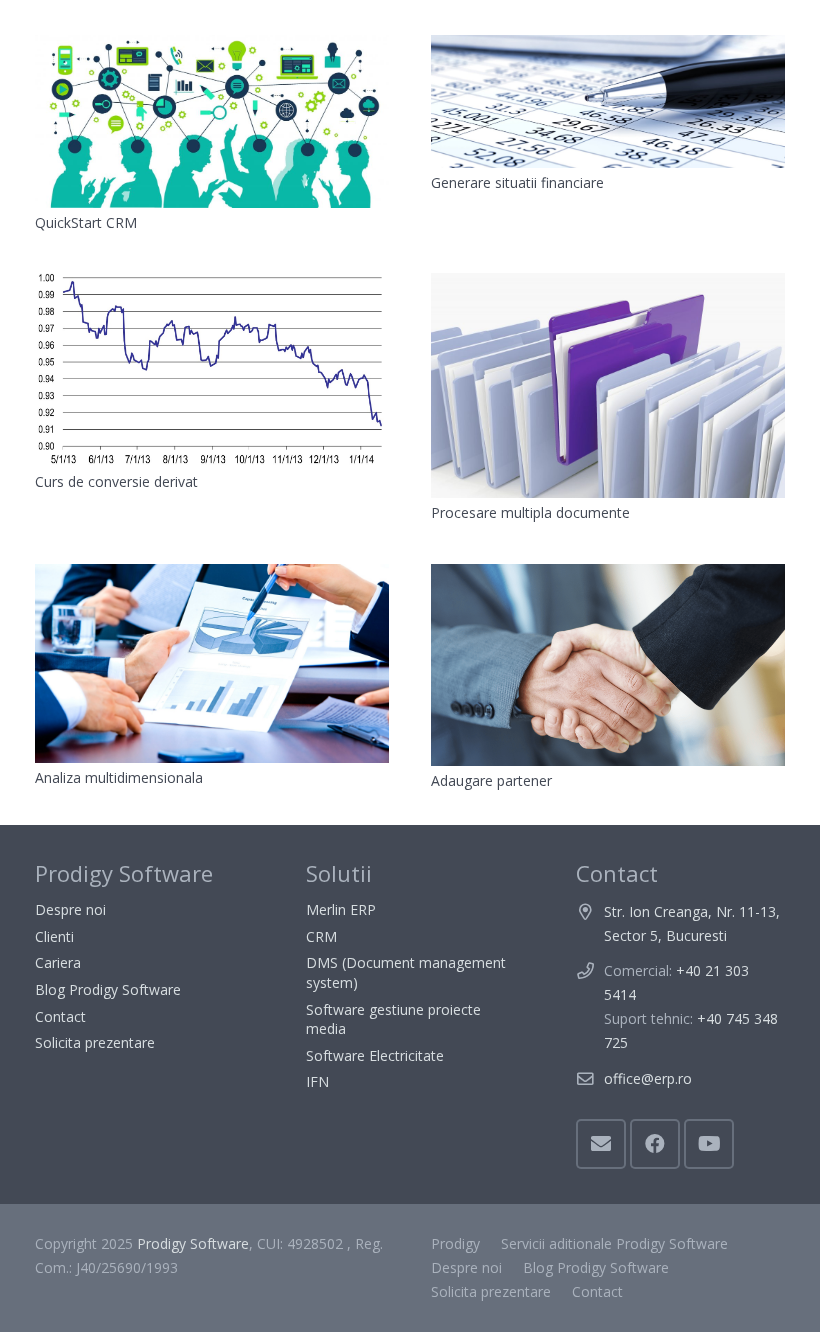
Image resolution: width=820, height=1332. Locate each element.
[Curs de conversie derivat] (212, 369)
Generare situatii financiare (517, 182)
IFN (317, 1081)
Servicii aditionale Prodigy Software (614, 1243)
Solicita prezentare (95, 1042)
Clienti (54, 936)
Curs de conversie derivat (116, 481)
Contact (60, 1016)
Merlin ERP (341, 909)
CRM (321, 936)
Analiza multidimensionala (119, 777)
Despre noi (70, 909)
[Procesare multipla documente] (608, 385)
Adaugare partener (491, 780)
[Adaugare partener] (608, 665)
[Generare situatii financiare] (608, 101)
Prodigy (455, 1243)
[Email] (601, 1144)
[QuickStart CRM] (212, 121)
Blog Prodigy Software (108, 989)
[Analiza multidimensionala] (212, 663)
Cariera (58, 962)
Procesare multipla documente (530, 512)
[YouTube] (709, 1144)
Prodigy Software (193, 1243)
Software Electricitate (375, 1055)
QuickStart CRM (86, 222)
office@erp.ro (648, 1078)
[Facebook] (655, 1144)
